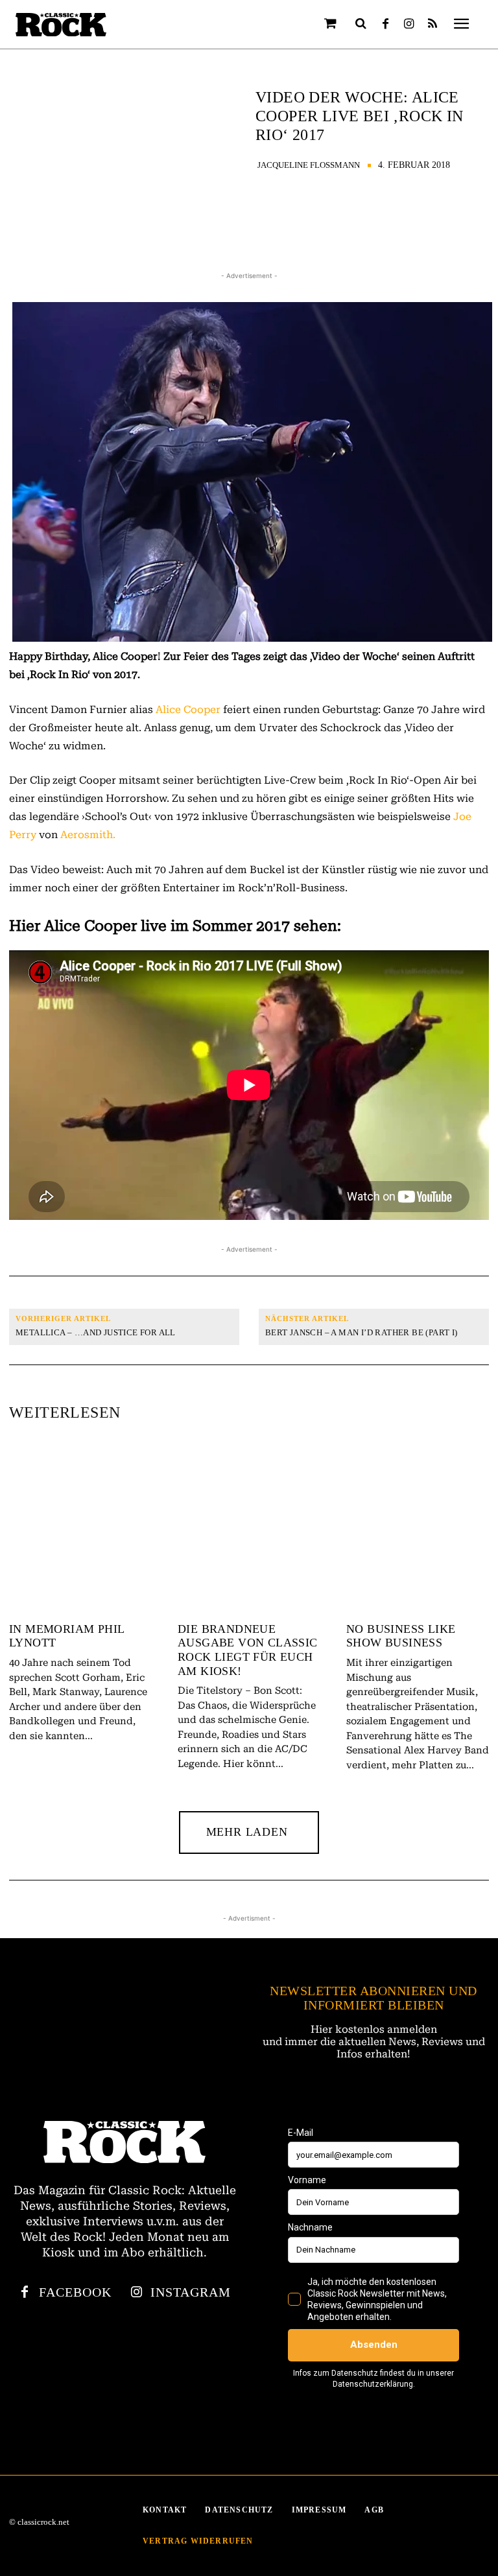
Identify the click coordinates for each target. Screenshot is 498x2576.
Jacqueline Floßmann (309, 165)
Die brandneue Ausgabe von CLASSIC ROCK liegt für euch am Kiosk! (248, 1650)
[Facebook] (386, 25)
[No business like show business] (418, 1528)
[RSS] (433, 25)
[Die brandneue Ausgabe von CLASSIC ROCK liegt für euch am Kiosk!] (249, 1528)
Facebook (75, 2292)
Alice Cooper (188, 709)
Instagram (191, 2292)
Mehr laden (247, 1832)
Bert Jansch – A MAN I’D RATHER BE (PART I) (362, 1332)
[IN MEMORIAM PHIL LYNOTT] (80, 1528)
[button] (361, 23)
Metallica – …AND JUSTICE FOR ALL (96, 1332)
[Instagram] (409, 25)
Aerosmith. (88, 835)
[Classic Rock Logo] (61, 25)
